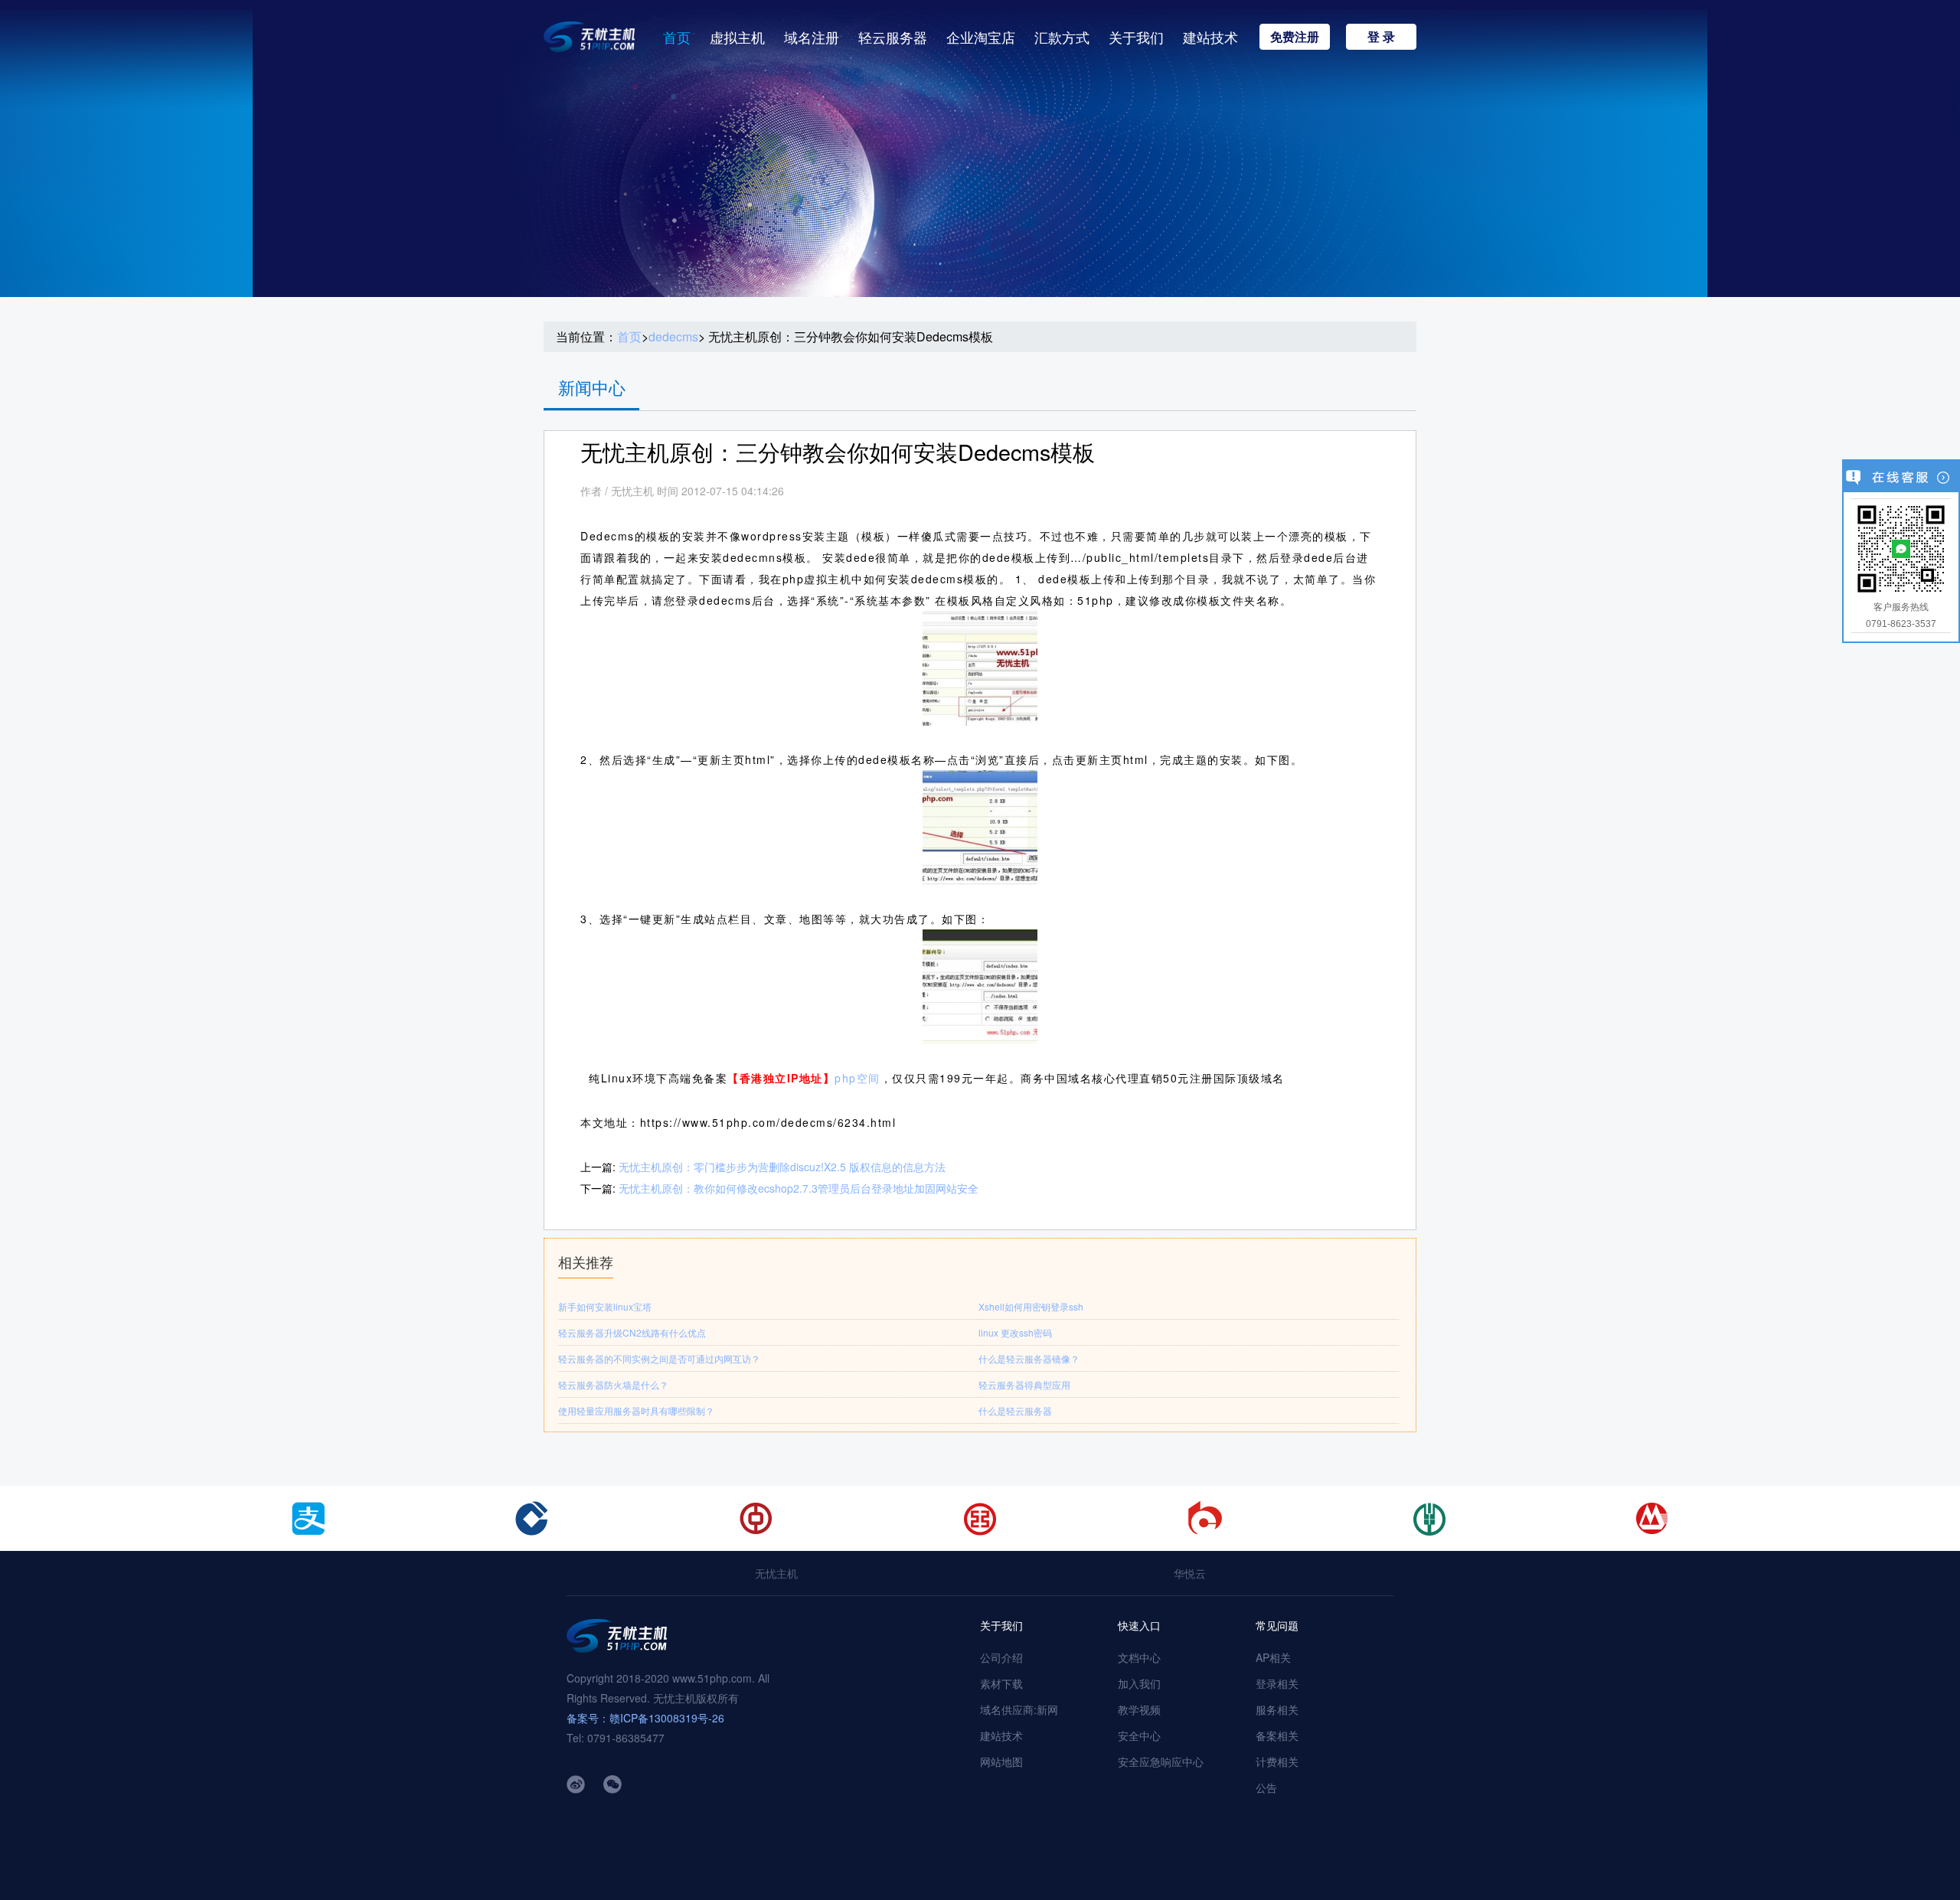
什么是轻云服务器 (1015, 1410)
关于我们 (1136, 37)
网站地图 (1001, 1761)
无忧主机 (776, 1573)
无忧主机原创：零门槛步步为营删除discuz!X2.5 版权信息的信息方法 (782, 1167)
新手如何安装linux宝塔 (605, 1306)
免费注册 (1295, 36)
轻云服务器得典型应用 (1024, 1384)
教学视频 (1139, 1709)
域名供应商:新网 (1019, 1709)
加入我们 (1139, 1683)
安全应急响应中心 (1161, 1761)
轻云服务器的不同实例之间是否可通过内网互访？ (659, 1358)
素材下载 (1001, 1683)
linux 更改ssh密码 (1015, 1332)
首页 (677, 37)
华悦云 (1190, 1573)
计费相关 (1277, 1761)
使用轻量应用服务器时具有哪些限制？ (636, 1410)
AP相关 (1273, 1657)
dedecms (673, 337)
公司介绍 (1001, 1657)
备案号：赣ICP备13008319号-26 (645, 1718)
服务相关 (1277, 1709)
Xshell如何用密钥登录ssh (1031, 1306)
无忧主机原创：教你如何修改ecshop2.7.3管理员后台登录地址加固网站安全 (799, 1188)
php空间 (857, 1078)
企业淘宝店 (981, 37)
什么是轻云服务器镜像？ (1029, 1358)
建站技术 (1210, 37)
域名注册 (812, 37)
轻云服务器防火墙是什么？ (613, 1384)
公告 (1266, 1787)
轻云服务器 (893, 37)
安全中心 (1139, 1735)
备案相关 (1277, 1735)
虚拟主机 (737, 37)
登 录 (1381, 36)
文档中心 (1139, 1657)
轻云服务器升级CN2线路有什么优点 (632, 1332)
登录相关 (1277, 1683)
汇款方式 (1062, 37)
